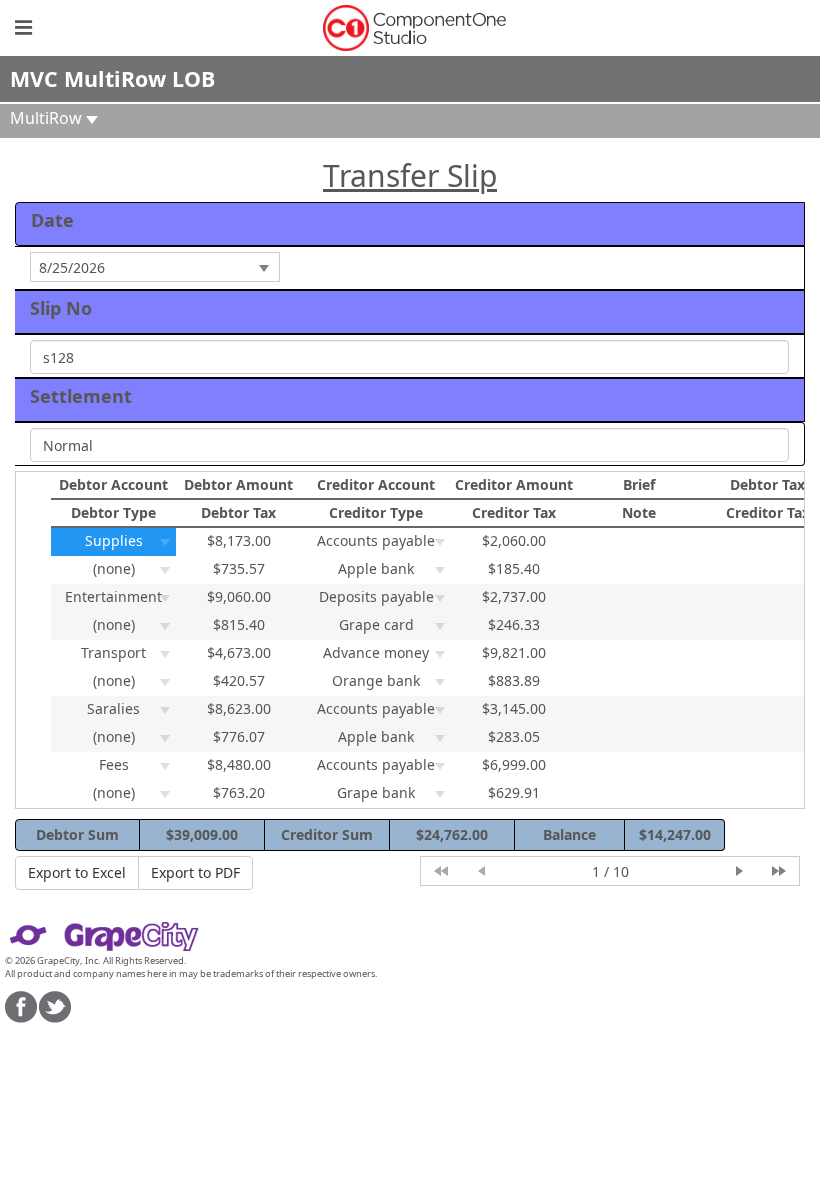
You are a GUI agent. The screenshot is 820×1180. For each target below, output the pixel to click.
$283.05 (514, 736)
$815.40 (239, 624)
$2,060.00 (514, 540)
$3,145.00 (514, 708)
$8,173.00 (239, 540)
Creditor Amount (514, 484)
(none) (114, 568)
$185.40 (514, 568)
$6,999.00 (514, 764)
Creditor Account (376, 484)
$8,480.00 (239, 764)
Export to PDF (195, 872)
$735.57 (239, 568)
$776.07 (239, 736)
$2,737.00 (514, 596)
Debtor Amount (238, 484)
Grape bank (376, 792)
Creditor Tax (514, 512)
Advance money (376, 652)
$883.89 (514, 680)
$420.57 (239, 680)
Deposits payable (376, 596)
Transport (113, 652)
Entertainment (113, 596)
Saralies (113, 708)
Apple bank (376, 568)
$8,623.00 (239, 708)
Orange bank (376, 680)
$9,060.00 (239, 596)
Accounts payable (376, 540)
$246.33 (514, 624)
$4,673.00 (239, 652)
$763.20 (239, 792)
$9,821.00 (514, 652)
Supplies (114, 540)
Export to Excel (77, 872)
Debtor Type (113, 512)
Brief (639, 484)
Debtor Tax (238, 512)
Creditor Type (376, 512)
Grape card (376, 624)
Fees (114, 764)
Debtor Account (113, 484)
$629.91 (514, 792)
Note (639, 512)
